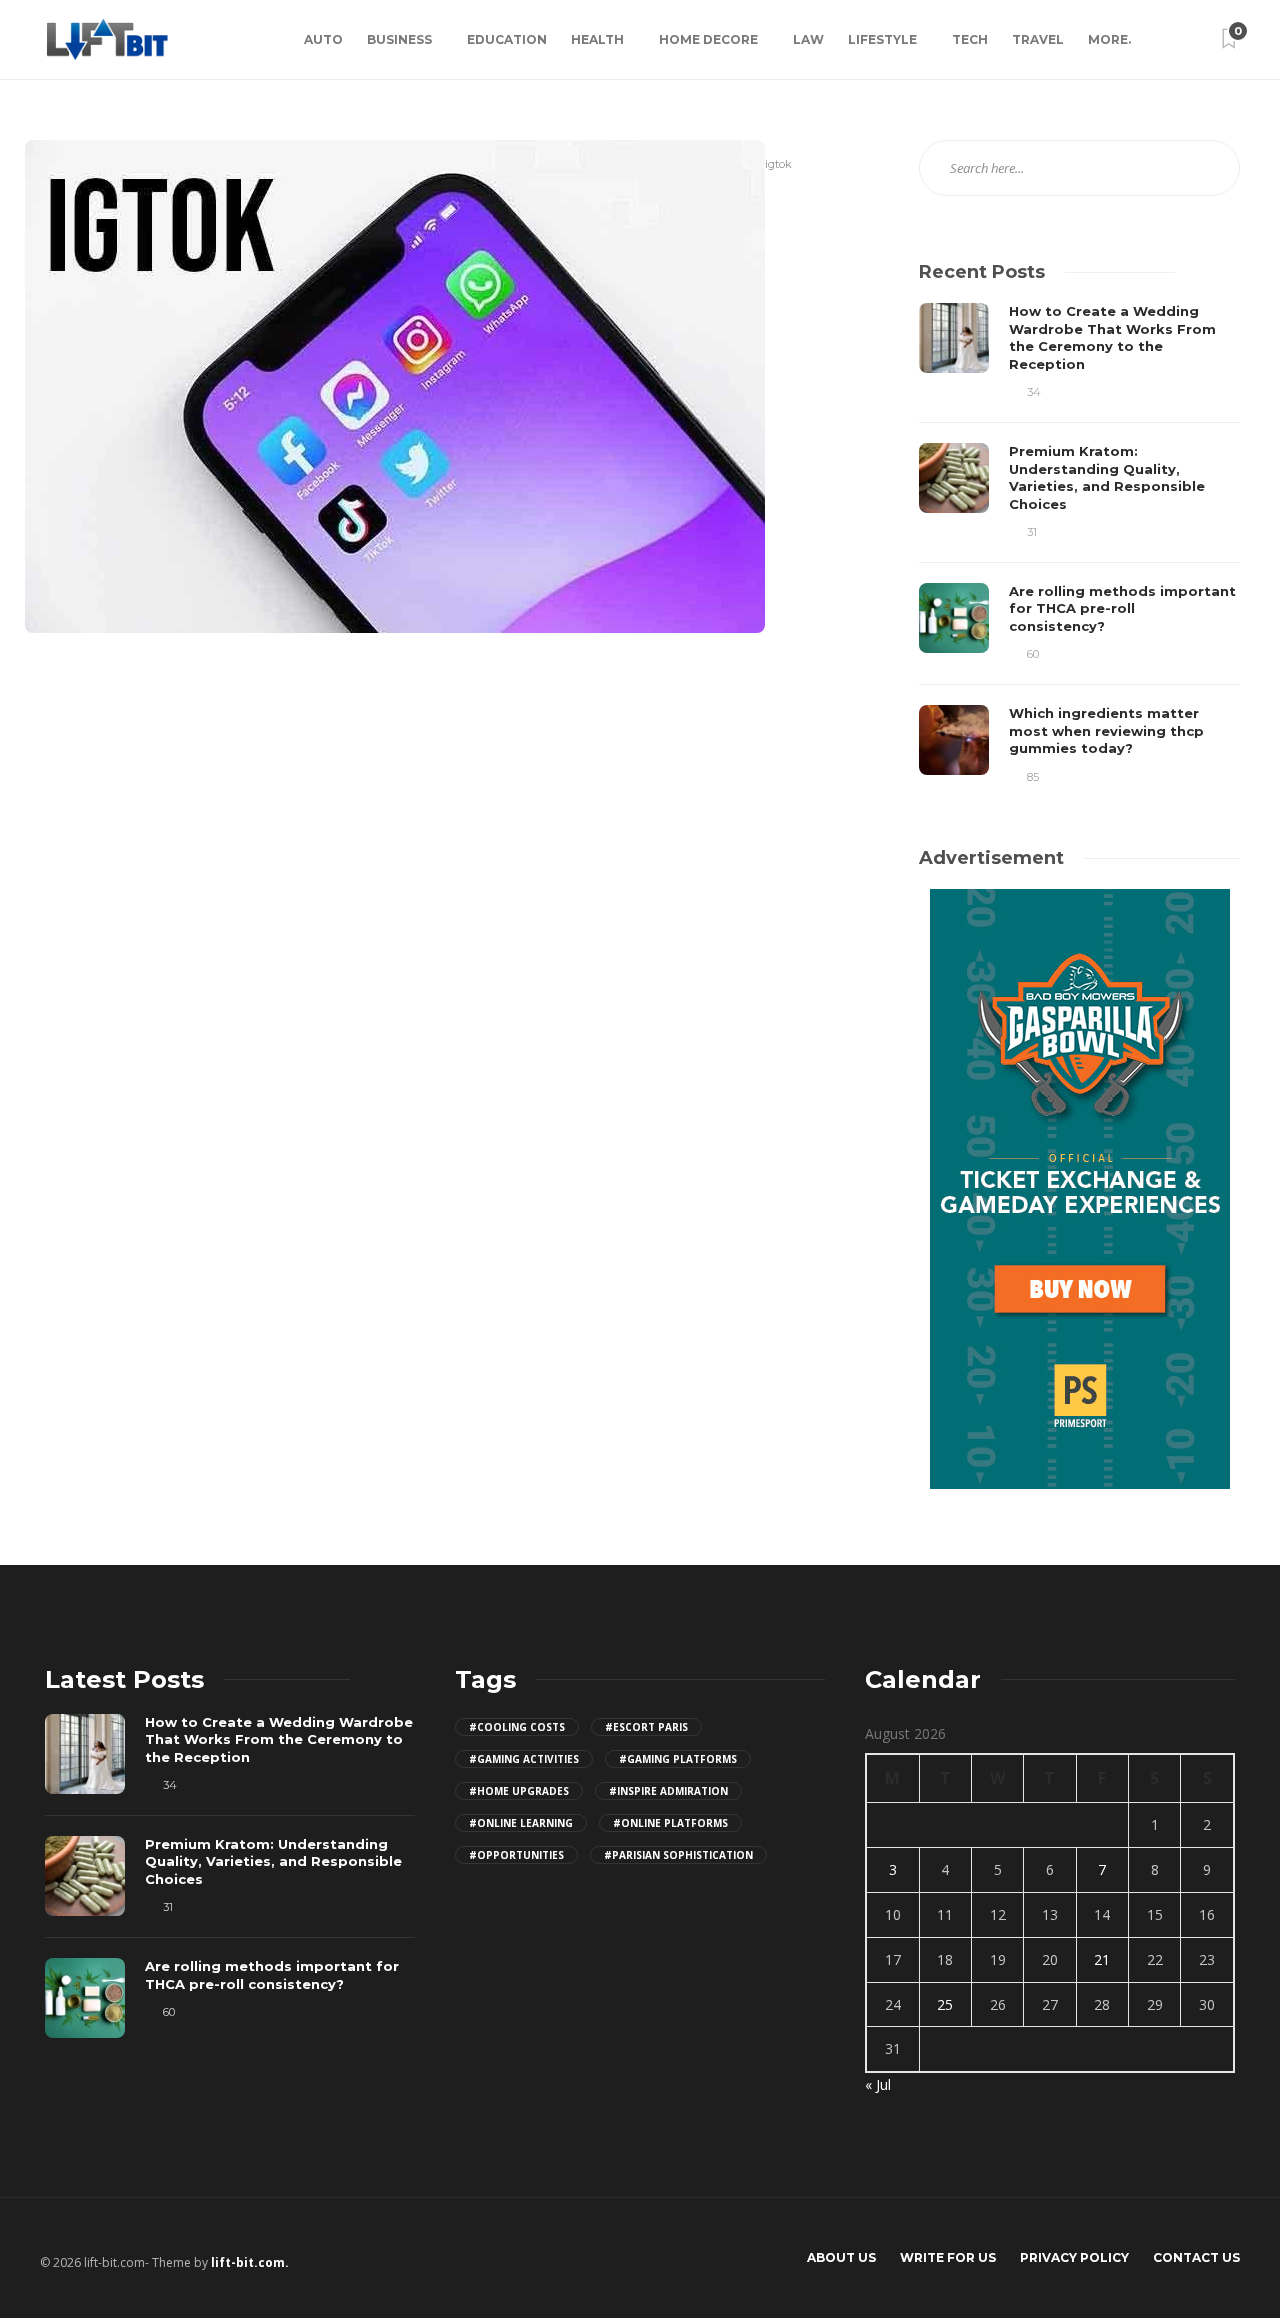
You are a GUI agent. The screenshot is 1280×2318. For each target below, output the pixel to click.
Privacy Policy (1074, 2257)
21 (1102, 1959)
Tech (970, 39)
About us (841, 2257)
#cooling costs (517, 1727)
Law (808, 39)
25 (945, 2004)
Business (399, 39)
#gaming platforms (678, 1759)
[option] (1079, 544)
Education (507, 39)
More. (1109, 39)
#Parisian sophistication (678, 1855)
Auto (323, 39)
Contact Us (1196, 2257)
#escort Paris (646, 1727)
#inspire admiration (668, 1791)
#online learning (521, 1823)
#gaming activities (524, 1759)
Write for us (948, 2257)
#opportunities (516, 1855)
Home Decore (708, 39)
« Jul (878, 2084)
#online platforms (670, 1823)
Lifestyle (882, 39)
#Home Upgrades (519, 1791)
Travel (1038, 39)
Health (597, 39)
